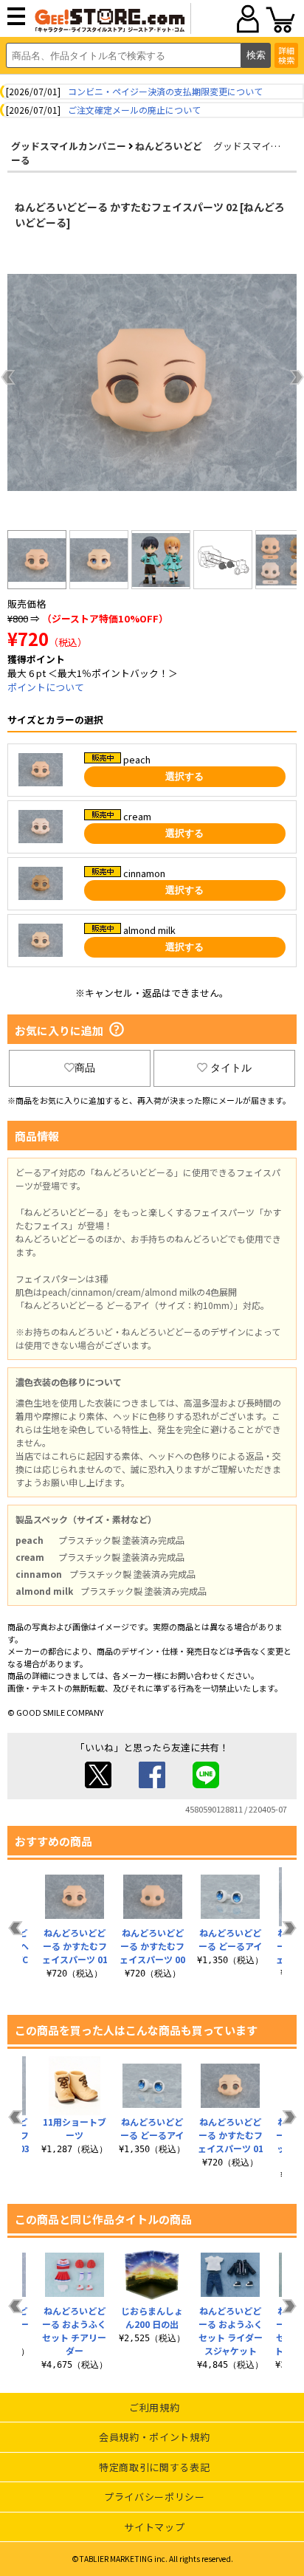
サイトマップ (154, 2527)
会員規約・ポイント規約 (154, 2437)
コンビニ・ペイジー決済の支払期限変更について (165, 91)
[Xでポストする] (98, 1784)
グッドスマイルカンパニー (69, 146)
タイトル (231, 1068)
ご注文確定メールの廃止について (134, 110)
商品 (85, 1068)
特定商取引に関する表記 (154, 2467)
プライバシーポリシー (155, 2497)
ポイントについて (46, 687)
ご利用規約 (154, 2407)
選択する (184, 776)
